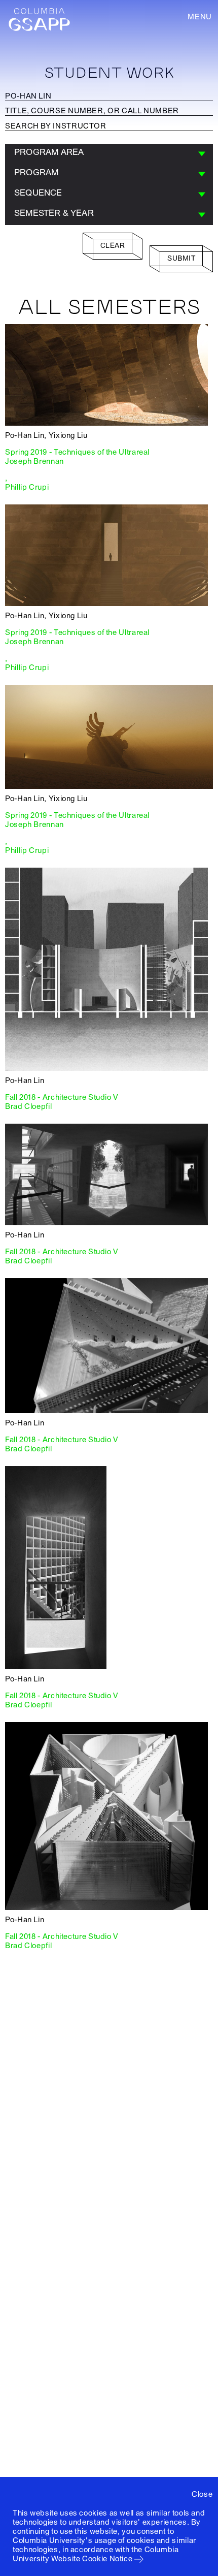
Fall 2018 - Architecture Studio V (62, 1097)
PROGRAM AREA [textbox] (49, 152)
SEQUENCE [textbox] (38, 193)
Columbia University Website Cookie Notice (96, 2554)
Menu (200, 17)
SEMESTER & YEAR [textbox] (54, 213)
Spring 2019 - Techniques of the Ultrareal (77, 452)
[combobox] (109, 154)
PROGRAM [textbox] (36, 172)
